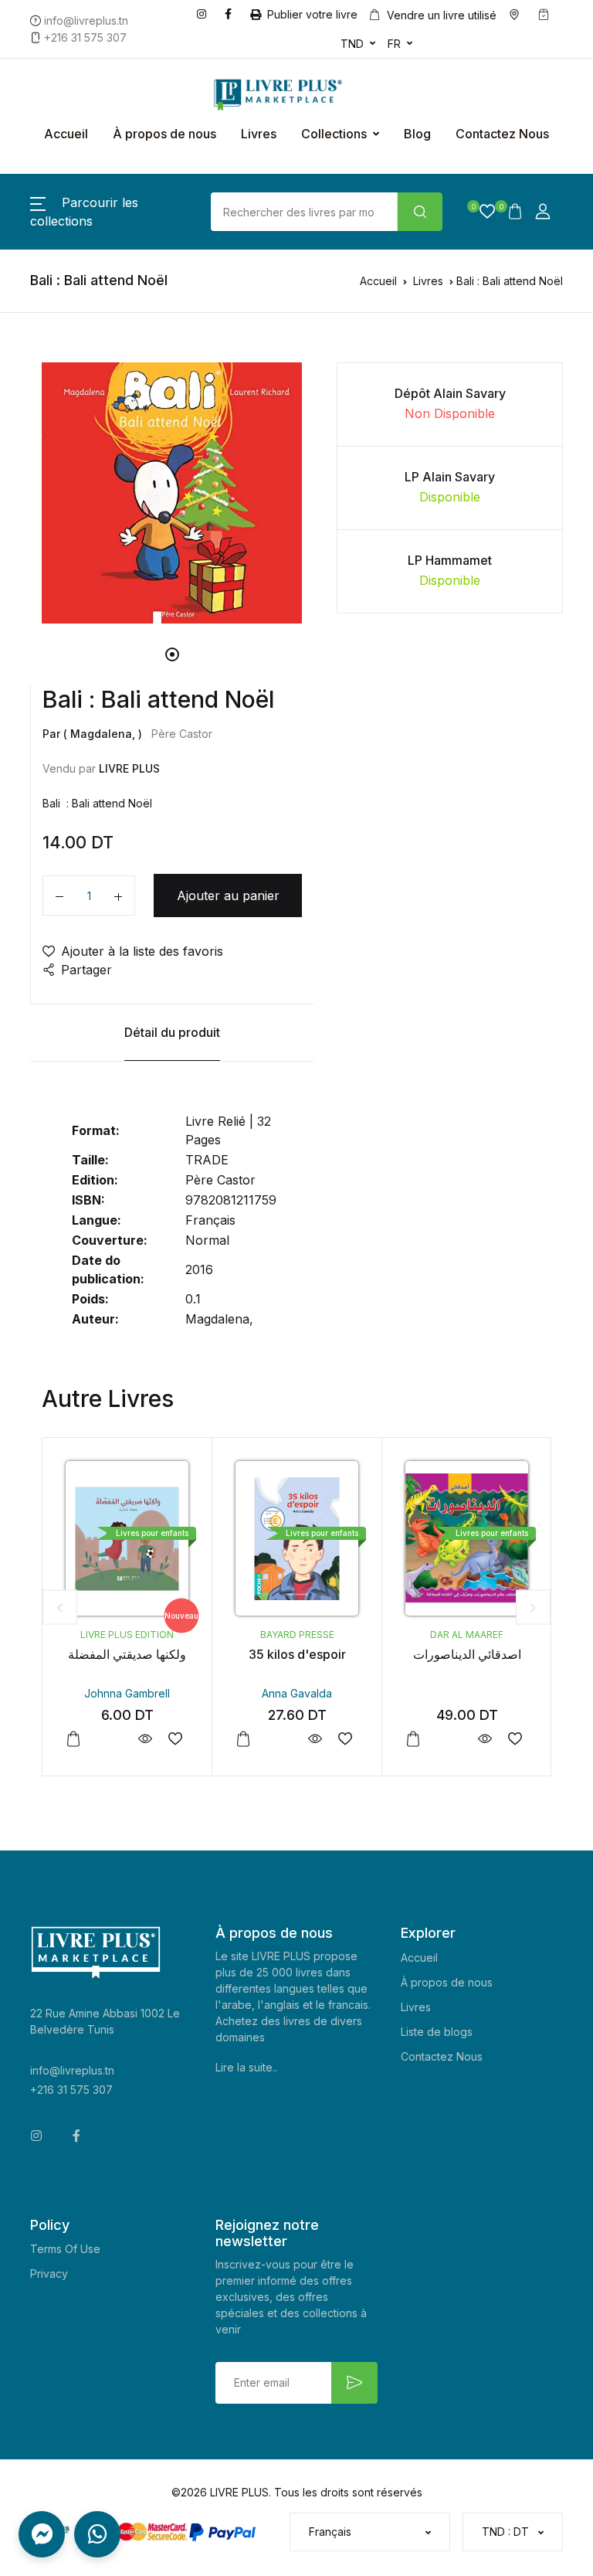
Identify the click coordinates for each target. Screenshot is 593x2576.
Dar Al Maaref (336, 1635)
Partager (86, 970)
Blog (417, 134)
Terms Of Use (65, 2249)
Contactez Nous (502, 134)
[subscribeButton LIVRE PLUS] (354, 2383)
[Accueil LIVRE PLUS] (252, 95)
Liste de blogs (437, 2032)
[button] (481, 212)
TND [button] (352, 44)
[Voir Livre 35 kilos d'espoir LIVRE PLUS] (184, 1739)
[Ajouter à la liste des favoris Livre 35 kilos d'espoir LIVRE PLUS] (214, 1739)
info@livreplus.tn (72, 2070)
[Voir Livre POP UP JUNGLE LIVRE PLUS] (524, 1739)
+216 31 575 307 (71, 2090)
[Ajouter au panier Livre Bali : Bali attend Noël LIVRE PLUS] (118, 895)
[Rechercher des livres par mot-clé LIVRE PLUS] (420, 212)
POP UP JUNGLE (506, 1654)
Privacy (49, 2274)
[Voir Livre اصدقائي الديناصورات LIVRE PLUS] (354, 1739)
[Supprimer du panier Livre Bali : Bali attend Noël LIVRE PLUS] (59, 895)
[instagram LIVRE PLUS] (205, 13)
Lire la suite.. (246, 2067)
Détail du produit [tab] (172, 1032)
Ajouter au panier (228, 895)
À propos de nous (164, 134)
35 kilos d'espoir (167, 1654)
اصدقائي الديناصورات (337, 1654)
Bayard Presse (167, 1635)
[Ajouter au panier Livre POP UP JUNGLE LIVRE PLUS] (452, 1739)
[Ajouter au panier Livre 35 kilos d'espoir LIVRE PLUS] (113, 1739)
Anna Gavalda (166, 1693)
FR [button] (394, 44)
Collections (334, 134)
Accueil (66, 134)
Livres (259, 134)
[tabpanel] (172, 493)
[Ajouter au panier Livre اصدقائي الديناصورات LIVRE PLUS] (283, 1739)
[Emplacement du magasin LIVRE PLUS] (517, 15)
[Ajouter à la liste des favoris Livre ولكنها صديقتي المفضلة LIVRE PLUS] (44, 1739)
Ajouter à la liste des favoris (142, 951)
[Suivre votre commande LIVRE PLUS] (547, 15)
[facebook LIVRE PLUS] (231, 13)
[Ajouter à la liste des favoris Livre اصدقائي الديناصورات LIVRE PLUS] (384, 1739)
